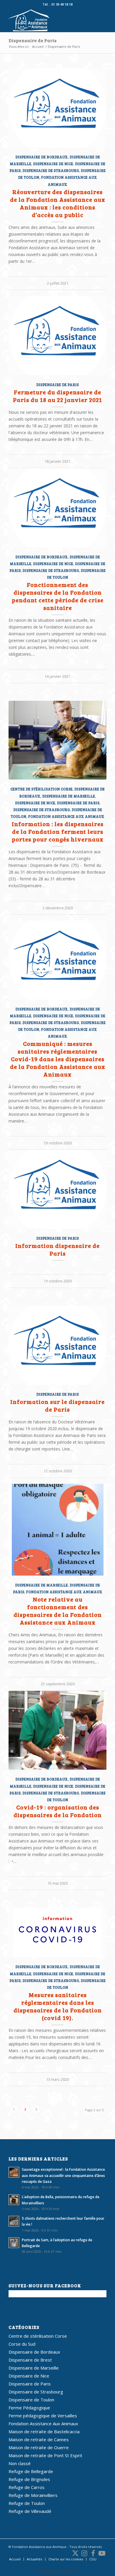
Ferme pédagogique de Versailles (43, 2416)
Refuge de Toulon (27, 2503)
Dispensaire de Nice (53, 164)
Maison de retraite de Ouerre (39, 2447)
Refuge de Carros (27, 2487)
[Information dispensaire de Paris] (57, 1189)
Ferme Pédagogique (29, 2408)
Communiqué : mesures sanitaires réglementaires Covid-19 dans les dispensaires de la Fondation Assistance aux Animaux (58, 1059)
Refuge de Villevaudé (30, 2511)
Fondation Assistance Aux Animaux (66, 816)
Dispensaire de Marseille (69, 796)
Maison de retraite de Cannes (39, 2439)
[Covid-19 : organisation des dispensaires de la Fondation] (57, 1730)
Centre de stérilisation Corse (41, 789)
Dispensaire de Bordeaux (42, 157)
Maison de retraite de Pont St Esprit (45, 2455)
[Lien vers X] (75, 2553)
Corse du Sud (22, 2344)
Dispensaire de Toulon (31, 2400)
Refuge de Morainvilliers (33, 2495)
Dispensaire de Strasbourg (51, 170)
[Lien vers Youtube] (102, 2553)
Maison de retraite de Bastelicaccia (44, 2431)
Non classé (20, 2463)
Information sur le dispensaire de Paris (57, 1405)
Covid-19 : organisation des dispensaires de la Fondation (58, 1811)
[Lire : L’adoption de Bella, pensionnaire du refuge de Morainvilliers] (14, 2200)
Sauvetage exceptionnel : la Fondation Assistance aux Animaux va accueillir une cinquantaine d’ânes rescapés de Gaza (63, 2175)
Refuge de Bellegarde (31, 2471)
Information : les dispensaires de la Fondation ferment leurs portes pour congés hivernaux (58, 831)
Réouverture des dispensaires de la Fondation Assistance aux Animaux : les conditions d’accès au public (58, 203)
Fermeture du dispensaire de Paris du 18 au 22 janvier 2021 (57, 396)
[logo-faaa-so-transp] (48, 20)
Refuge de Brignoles (29, 2479)
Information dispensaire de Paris (57, 1249)
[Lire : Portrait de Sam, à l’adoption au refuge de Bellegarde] (14, 2243)
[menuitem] (15, 2559)
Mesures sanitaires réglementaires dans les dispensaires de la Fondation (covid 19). (58, 2006)
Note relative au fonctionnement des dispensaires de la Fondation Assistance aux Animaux (58, 1611)
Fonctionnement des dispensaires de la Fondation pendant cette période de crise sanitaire (58, 596)
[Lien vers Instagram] (84, 2553)
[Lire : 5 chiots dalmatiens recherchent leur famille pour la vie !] (14, 2221)
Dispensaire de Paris (33, 40)
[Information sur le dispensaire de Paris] (57, 1345)
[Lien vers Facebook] (93, 2553)
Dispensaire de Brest (30, 2360)
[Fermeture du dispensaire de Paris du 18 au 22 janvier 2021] (57, 335)
